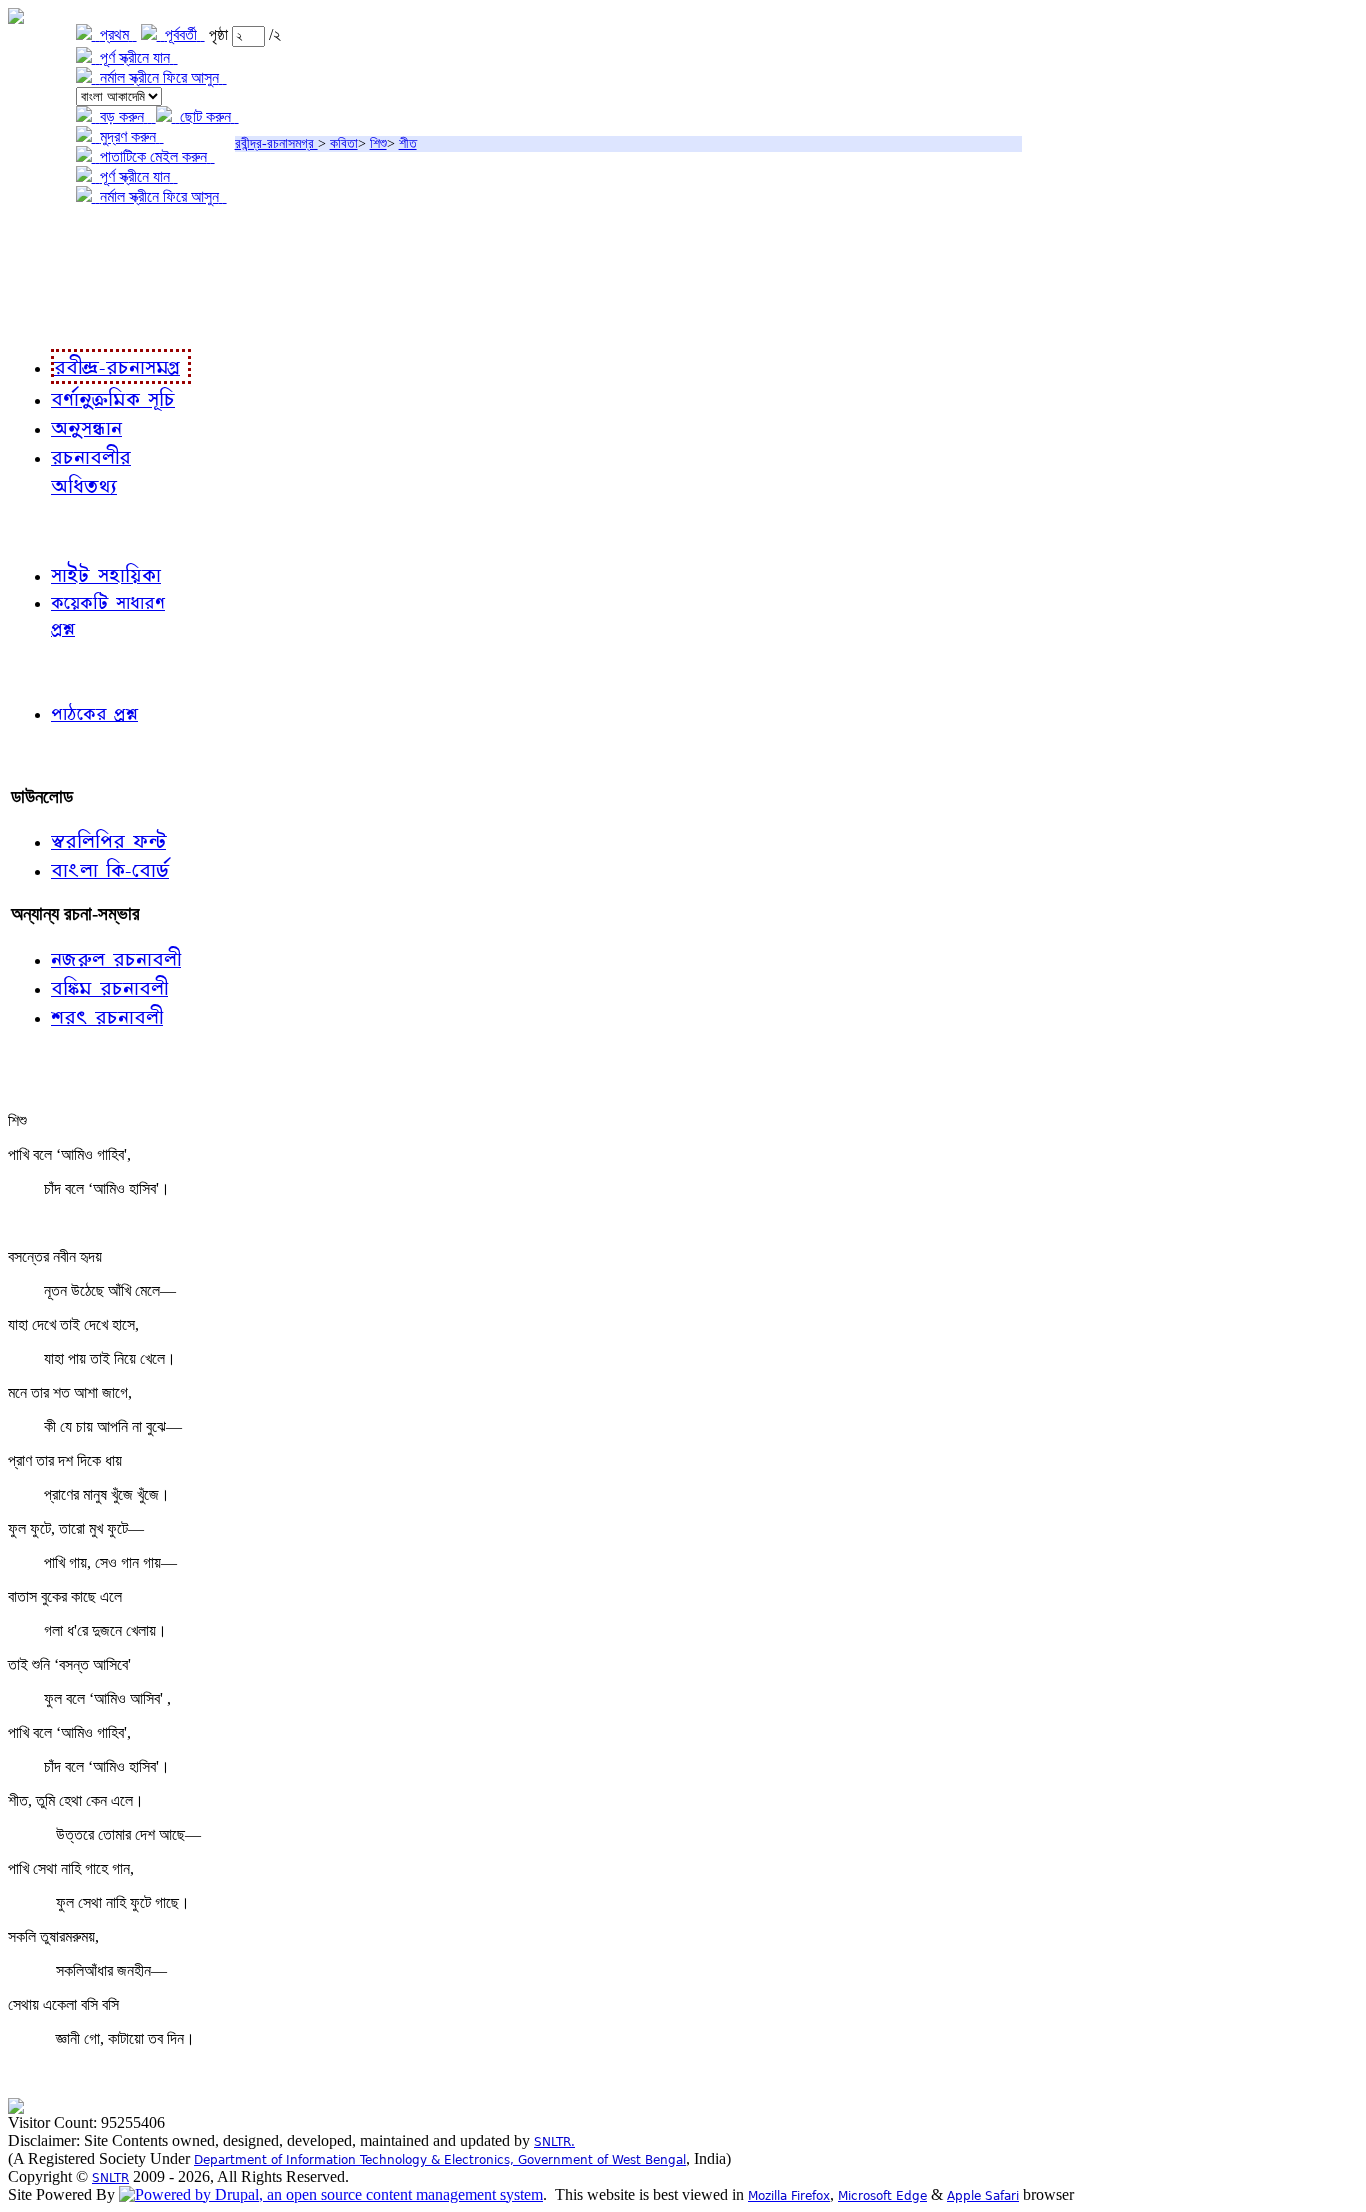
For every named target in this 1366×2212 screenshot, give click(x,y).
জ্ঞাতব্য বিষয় (48, 529)
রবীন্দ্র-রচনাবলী (56, 319)
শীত (408, 143)
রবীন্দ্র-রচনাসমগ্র (276, 143)
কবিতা (344, 143)
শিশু (378, 143)
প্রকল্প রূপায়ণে (55, 278)
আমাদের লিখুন (54, 755)
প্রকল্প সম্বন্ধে (56, 237)
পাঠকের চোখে (53, 670)
